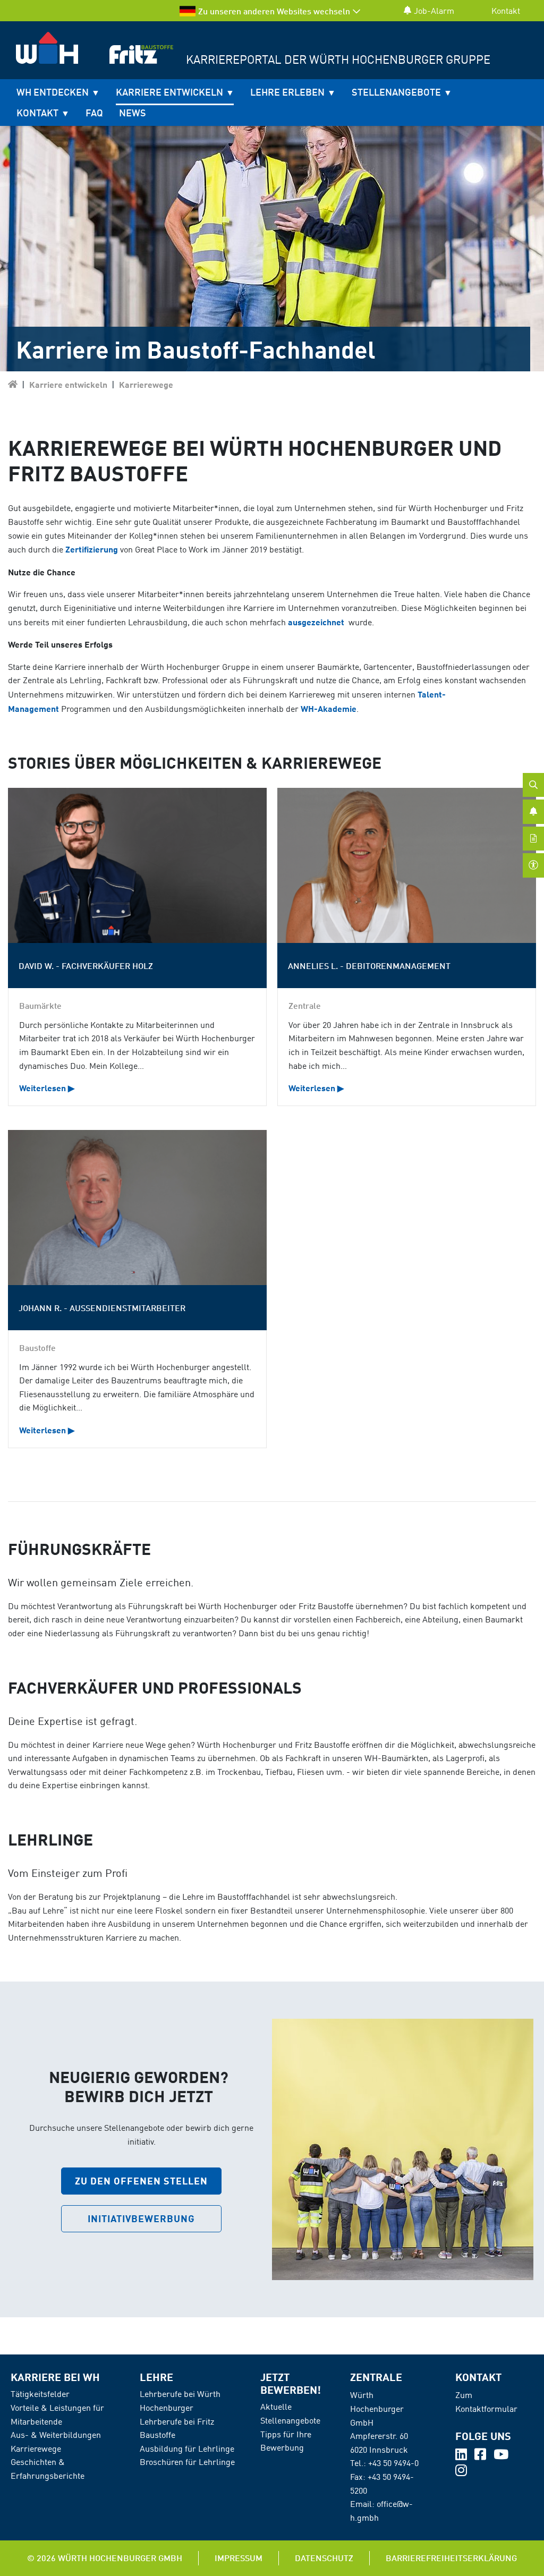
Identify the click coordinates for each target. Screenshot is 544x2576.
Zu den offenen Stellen (141, 2181)
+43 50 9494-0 (393, 2463)
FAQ (94, 113)
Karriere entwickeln (169, 92)
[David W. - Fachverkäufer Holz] (137, 865)
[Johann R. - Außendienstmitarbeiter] (137, 1208)
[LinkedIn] (462, 2456)
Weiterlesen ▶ (47, 1088)
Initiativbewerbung (141, 2218)
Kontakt (506, 11)
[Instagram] (461, 2472)
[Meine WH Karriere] (13, 384)
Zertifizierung (92, 549)
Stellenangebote (396, 92)
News (133, 113)
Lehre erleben (287, 92)
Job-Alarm (434, 11)
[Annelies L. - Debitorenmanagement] (407, 865)
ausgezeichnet (317, 622)
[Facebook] (481, 2456)
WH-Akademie (329, 708)
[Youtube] (501, 2456)
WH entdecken (53, 92)
